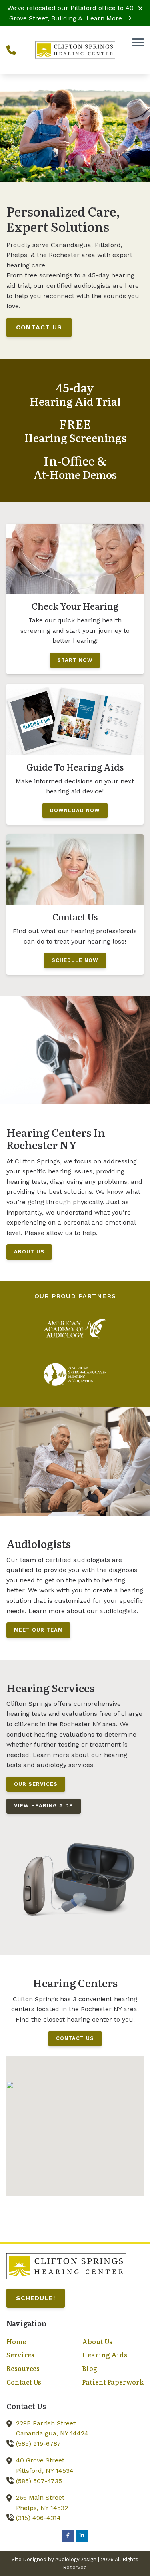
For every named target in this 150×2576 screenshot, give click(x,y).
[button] (75, 2119)
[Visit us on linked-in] (82, 2536)
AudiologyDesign (76, 2559)
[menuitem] (37, 2342)
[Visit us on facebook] (68, 2536)
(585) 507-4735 (39, 2481)
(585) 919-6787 (38, 2444)
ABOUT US (29, 1252)
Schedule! (36, 2298)
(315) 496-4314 (38, 2518)
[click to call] (11, 50)
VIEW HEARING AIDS (44, 1806)
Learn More (104, 18)
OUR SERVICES (36, 1784)
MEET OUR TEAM (38, 1630)
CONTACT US (39, 327)
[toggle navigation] (138, 42)
